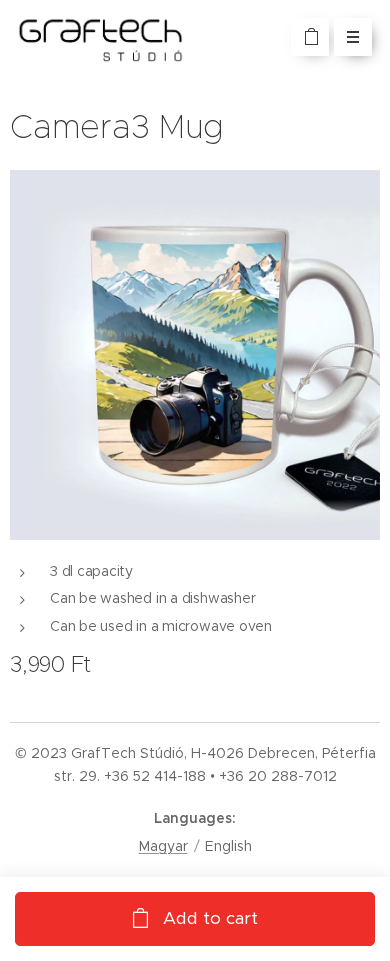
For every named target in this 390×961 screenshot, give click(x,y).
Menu (353, 37)
